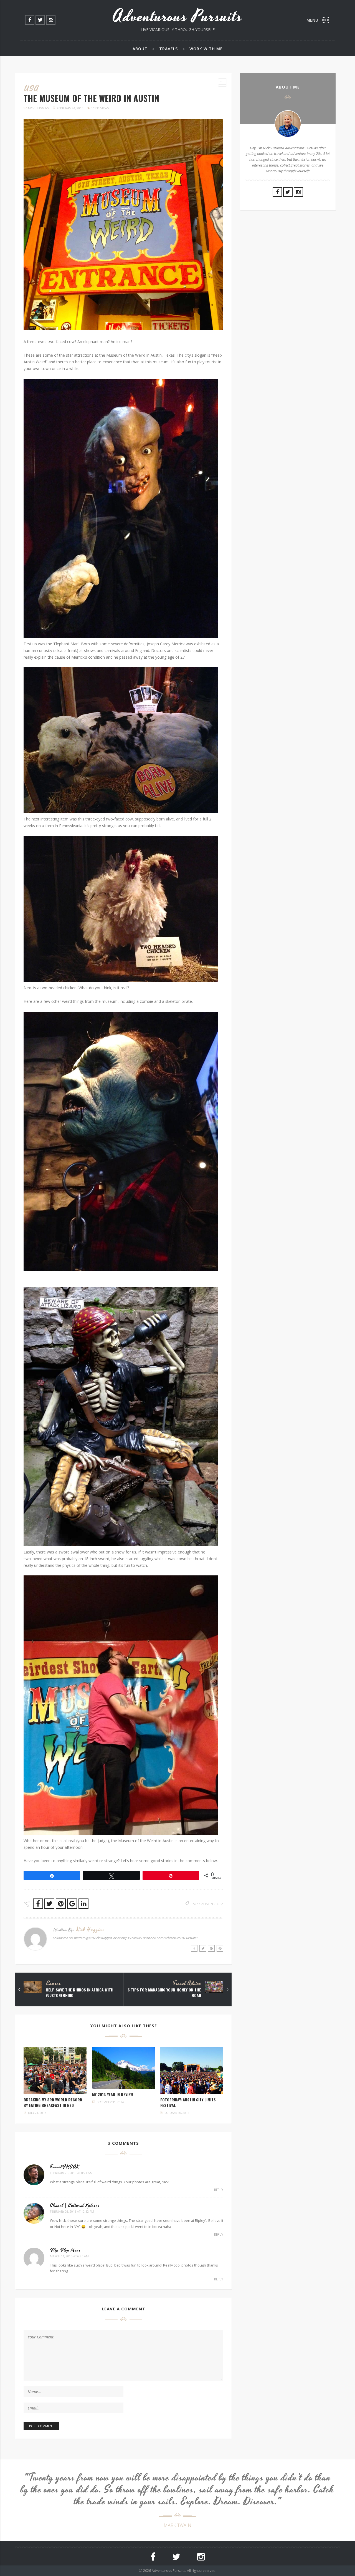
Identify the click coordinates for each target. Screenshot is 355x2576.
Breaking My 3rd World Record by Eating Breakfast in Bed (53, 2102)
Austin (207, 1904)
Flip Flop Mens (65, 2250)
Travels (168, 49)
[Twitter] (40, 20)
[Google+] (211, 1948)
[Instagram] (51, 20)
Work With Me (206, 49)
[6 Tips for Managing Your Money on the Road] (227, 1990)
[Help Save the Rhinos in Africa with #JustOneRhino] (19, 1990)
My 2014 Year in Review (113, 2094)
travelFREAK (65, 2167)
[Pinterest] (220, 1948)
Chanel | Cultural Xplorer (75, 2205)
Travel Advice (187, 1984)
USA (31, 89)
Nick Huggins (38, 108)
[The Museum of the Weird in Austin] (123, 224)
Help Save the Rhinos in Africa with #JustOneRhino (80, 1992)
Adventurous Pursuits (178, 17)
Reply (219, 2190)
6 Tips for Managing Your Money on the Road (164, 1992)
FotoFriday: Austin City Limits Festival (188, 2102)
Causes (54, 1984)
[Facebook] (30, 20)
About (140, 49)
